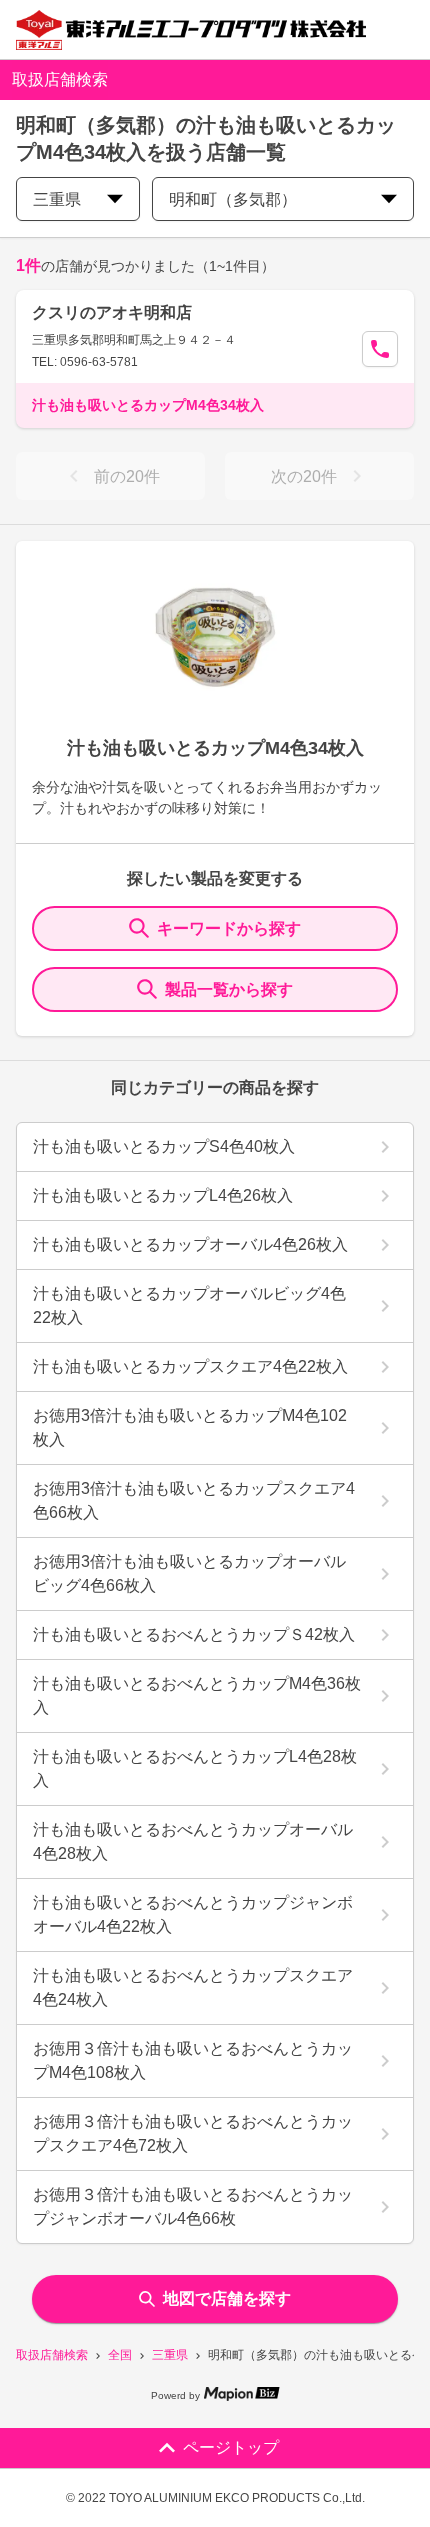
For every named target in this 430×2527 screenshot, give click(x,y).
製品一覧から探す (229, 989)
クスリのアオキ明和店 (112, 312)
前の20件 (127, 476)
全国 (120, 2355)
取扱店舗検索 (52, 2355)
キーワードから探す (229, 928)
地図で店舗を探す (227, 2298)
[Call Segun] (380, 349)
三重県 (170, 2355)
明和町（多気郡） (233, 199)
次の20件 (304, 476)
